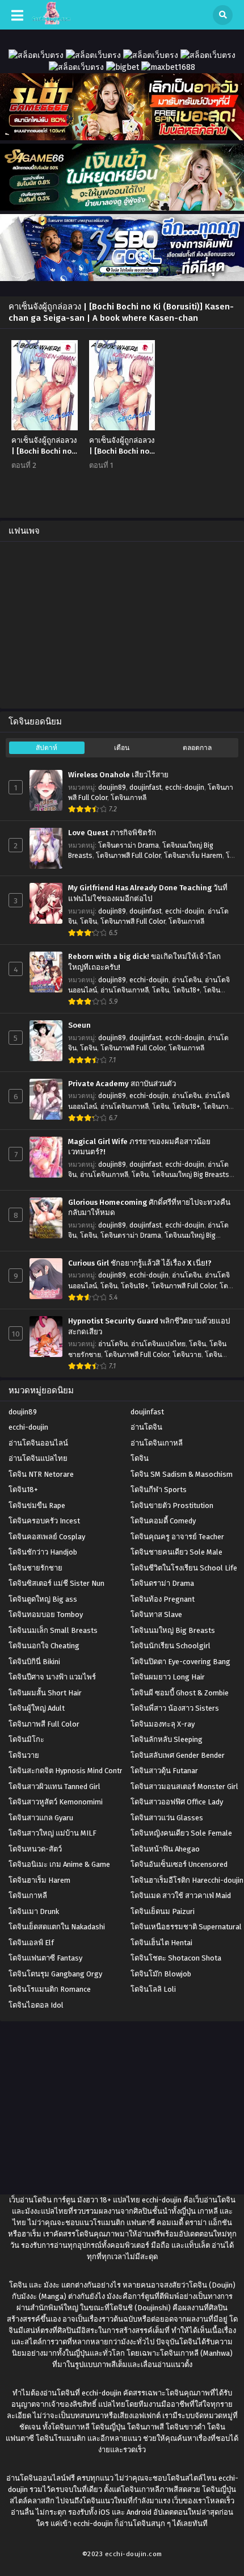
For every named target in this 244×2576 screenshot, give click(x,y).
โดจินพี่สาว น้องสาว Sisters (175, 1708)
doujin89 (112, 788)
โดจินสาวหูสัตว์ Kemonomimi (56, 1802)
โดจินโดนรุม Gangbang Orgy (55, 1974)
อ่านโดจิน (187, 980)
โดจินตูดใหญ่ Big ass (43, 1599)
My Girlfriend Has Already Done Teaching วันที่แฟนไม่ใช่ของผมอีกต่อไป (148, 893)
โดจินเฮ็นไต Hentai (161, 1943)
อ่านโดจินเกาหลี (125, 990)
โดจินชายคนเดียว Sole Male (176, 1552)
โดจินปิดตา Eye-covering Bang (180, 1662)
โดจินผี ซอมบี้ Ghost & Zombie (180, 1693)
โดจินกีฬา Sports (159, 1490)
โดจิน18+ (186, 990)
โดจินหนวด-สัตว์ (35, 1849)
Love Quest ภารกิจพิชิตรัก (112, 833)
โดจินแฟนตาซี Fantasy (45, 1958)
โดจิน (89, 922)
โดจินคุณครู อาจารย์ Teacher (177, 1537)
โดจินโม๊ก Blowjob (161, 1974)
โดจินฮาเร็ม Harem (193, 856)
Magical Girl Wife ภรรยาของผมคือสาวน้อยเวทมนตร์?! (139, 1147)
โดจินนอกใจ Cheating (44, 1646)
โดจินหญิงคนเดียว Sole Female (181, 1833)
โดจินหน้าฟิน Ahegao (165, 1849)
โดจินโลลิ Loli (153, 1989)
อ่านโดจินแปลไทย (158, 1344)
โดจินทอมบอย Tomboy (46, 1614)
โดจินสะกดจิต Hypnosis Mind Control (69, 1771)
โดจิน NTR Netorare (41, 1474)
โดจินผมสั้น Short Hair (45, 1693)
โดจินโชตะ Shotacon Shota (176, 1958)
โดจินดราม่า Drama (129, 845)
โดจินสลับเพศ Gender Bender (178, 1755)
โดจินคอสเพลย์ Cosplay (47, 1537)
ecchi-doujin (185, 788)
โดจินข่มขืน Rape (37, 1505)
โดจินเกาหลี (129, 798)
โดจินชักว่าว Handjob (43, 1552)
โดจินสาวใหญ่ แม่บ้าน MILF (52, 1833)
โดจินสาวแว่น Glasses (167, 1818)
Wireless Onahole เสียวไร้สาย (118, 775)
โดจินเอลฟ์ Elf (31, 1943)
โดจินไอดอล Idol (36, 2005)
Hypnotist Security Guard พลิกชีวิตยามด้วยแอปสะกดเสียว (149, 1327)
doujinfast (146, 788)
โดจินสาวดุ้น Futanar (164, 1771)
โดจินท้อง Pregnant (163, 1599)
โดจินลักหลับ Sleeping (167, 1739)
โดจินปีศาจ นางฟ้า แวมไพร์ (52, 1677)
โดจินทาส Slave (156, 1614)
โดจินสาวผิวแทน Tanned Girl (54, 1787)
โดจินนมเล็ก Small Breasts (53, 1630)
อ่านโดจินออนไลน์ (38, 1443)
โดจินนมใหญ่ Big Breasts (191, 1175)
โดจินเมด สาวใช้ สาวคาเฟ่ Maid (181, 1896)
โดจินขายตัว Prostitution (172, 1505)
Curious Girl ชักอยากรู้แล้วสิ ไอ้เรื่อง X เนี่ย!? (140, 1263)
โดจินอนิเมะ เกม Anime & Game (59, 1864)
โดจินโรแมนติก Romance (50, 1989)
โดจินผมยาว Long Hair (168, 1677)
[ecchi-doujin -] (51, 22)
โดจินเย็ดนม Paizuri (163, 1911)
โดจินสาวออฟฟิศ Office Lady (177, 1802)
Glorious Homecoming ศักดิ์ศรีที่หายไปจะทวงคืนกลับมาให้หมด (149, 1208)
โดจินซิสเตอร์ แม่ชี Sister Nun (56, 1583)
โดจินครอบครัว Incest (44, 1521)
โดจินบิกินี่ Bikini (34, 1662)
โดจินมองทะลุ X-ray (163, 1724)
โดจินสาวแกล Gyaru (41, 1818)
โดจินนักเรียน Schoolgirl (171, 1646)
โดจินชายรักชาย (35, 1568)
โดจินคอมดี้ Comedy (163, 1521)
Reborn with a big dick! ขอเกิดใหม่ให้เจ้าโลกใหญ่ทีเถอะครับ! (144, 962)
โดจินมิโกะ (26, 1739)
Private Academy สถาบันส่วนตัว (122, 1084)
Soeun (79, 1025)
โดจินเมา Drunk (34, 1911)
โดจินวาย (187, 1355)
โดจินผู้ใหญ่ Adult (37, 1708)
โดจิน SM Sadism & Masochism (182, 1474)
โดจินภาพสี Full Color (128, 856)
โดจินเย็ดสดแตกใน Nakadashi (57, 1927)
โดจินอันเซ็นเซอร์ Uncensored (179, 1864)
